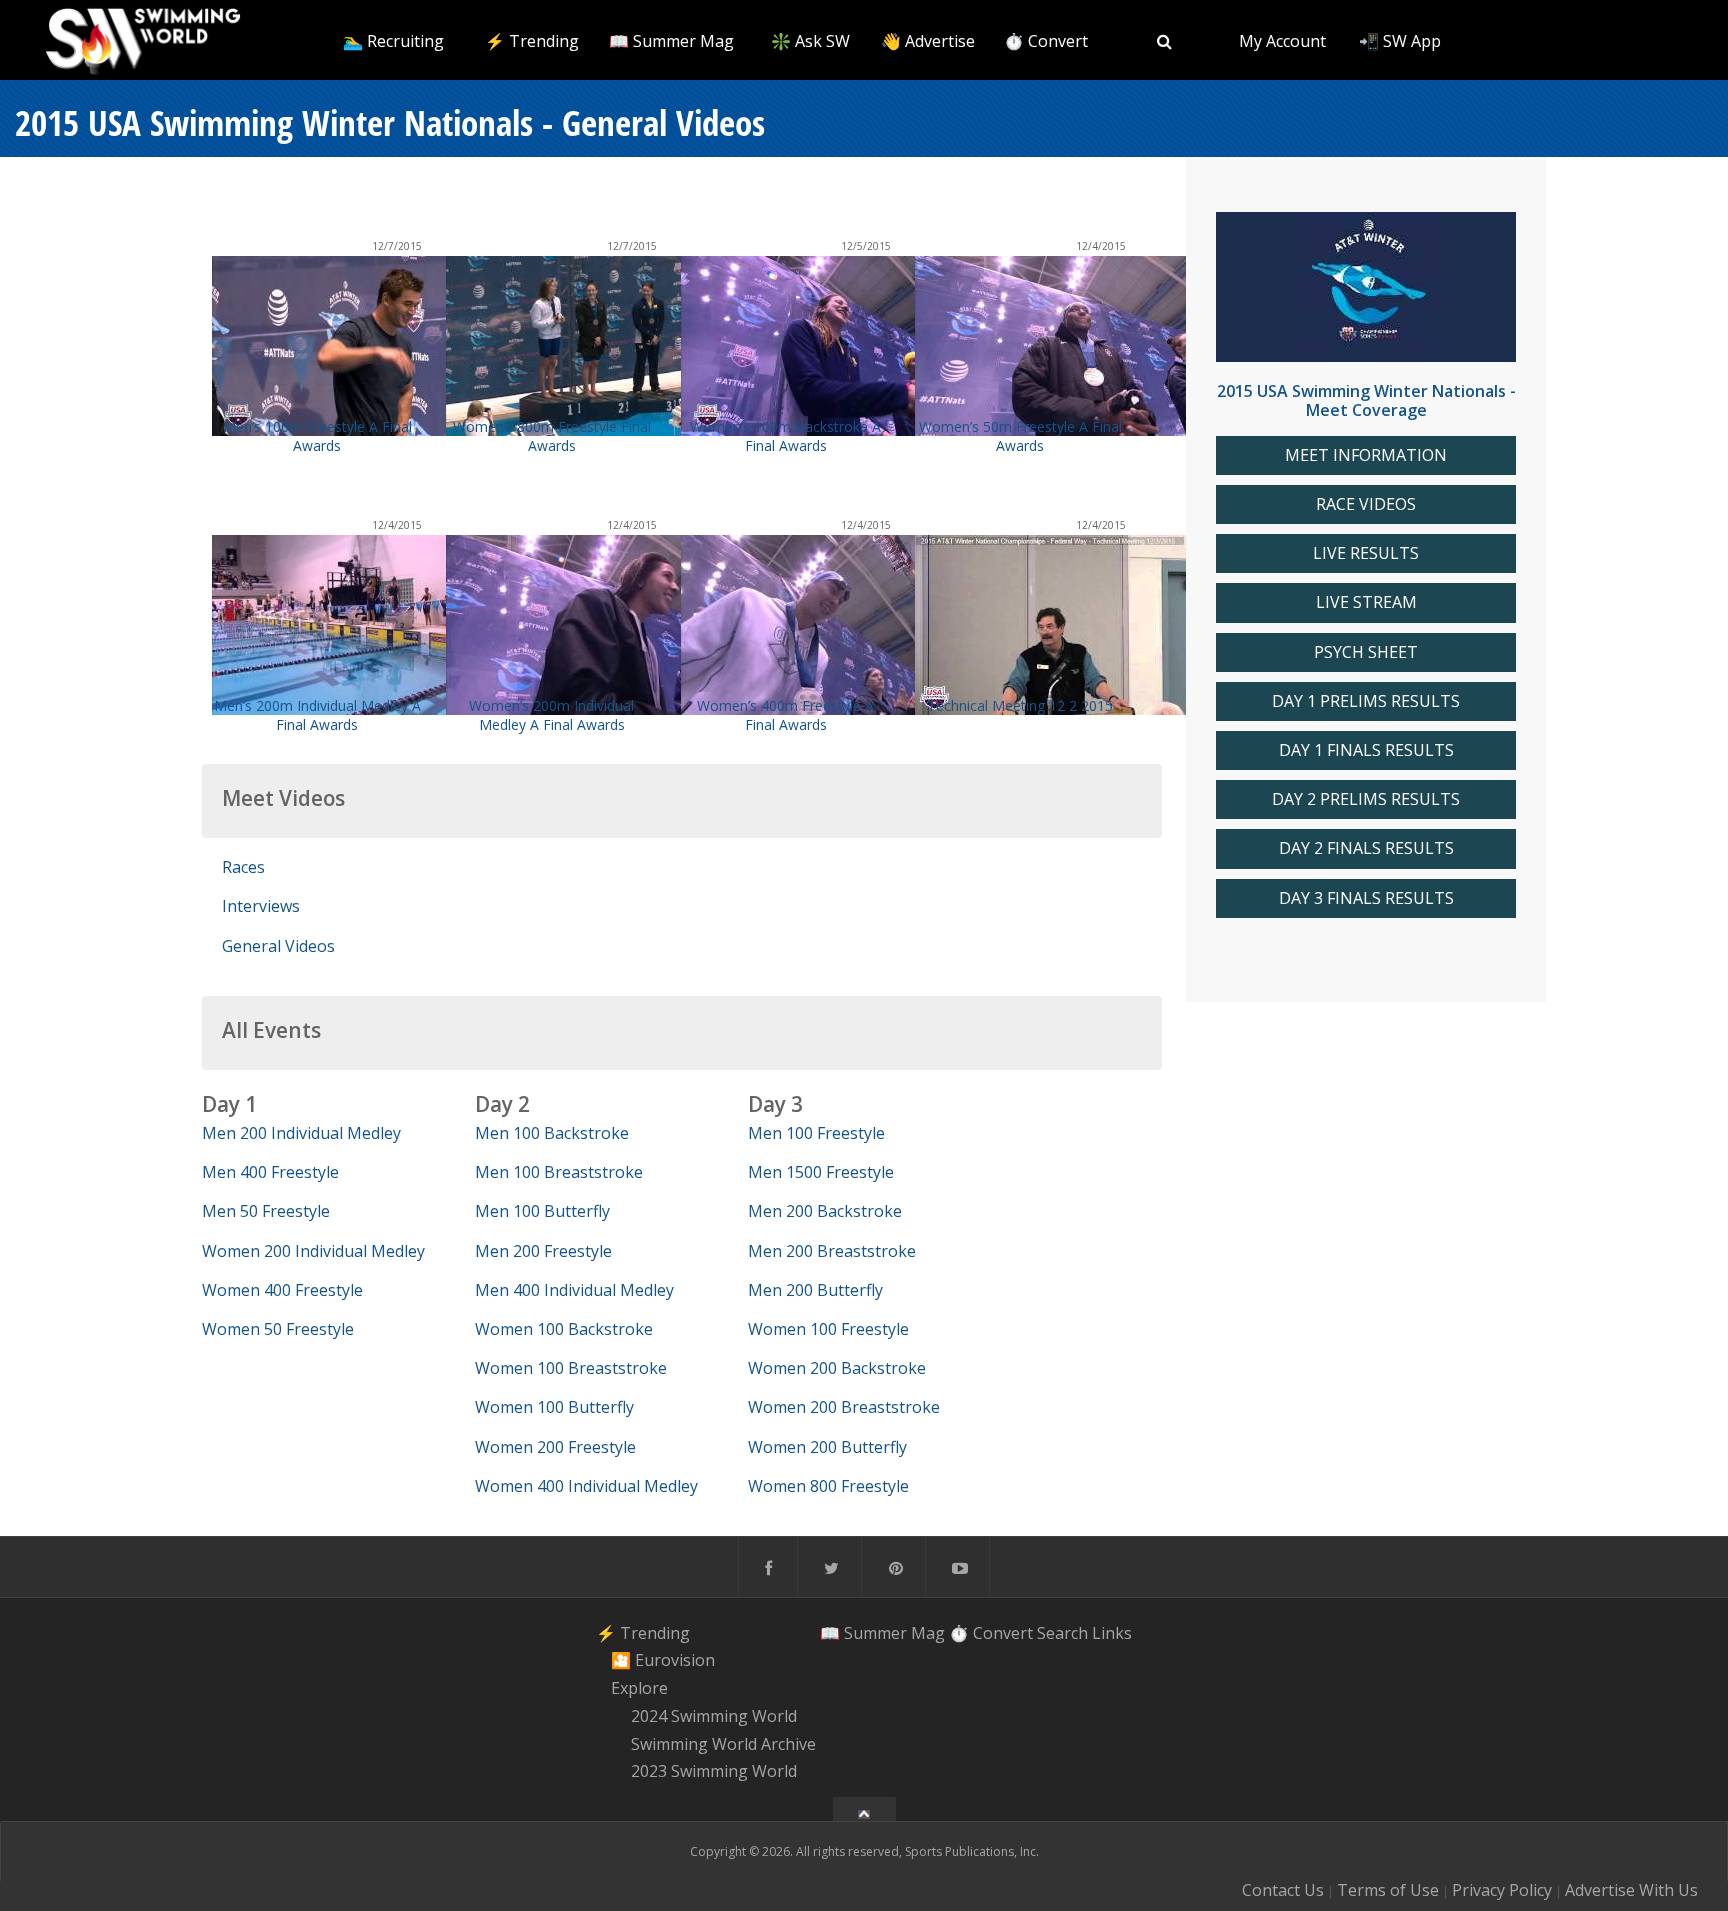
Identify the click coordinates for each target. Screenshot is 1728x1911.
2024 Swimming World (714, 1716)
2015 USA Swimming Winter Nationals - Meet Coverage (1366, 400)
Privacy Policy (1502, 1890)
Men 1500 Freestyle (821, 1172)
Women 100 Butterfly (554, 1407)
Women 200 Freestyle (555, 1447)
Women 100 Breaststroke (571, 1368)
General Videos (278, 946)
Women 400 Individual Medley (586, 1486)
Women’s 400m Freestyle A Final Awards (785, 715)
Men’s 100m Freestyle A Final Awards (317, 436)
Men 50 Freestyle (266, 1211)
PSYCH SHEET (1366, 652)
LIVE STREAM (1366, 602)
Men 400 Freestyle (270, 1172)
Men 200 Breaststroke (832, 1251)
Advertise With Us (1631, 1890)
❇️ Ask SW (810, 41)
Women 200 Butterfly (827, 1447)
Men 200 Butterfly (815, 1290)
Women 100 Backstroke (564, 1329)
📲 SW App (1400, 41)
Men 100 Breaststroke (559, 1172)
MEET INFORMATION (1366, 455)
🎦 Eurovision (663, 1661)
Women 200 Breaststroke (844, 1407)
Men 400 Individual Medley (574, 1290)
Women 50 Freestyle (278, 1329)
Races (243, 867)
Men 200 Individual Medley (301, 1133)
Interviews (261, 906)
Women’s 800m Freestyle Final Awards (552, 436)
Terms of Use (1388, 1890)
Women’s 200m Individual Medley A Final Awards (551, 715)
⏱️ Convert (1046, 41)
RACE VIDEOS (1366, 504)
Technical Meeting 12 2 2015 (1020, 705)
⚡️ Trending (532, 41)
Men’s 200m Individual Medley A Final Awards (317, 715)
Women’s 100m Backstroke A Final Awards (785, 436)
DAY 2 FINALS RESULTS (1366, 848)
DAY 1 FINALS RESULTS (1366, 750)
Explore (639, 1688)
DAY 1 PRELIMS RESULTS (1366, 701)
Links (1112, 1633)
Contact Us (1283, 1890)
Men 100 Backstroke (552, 1133)
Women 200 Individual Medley (313, 1251)
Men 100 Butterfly (542, 1211)
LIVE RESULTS (1366, 553)
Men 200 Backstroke (825, 1211)
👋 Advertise (928, 41)
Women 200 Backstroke (837, 1368)
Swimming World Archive (723, 1744)
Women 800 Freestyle (828, 1486)
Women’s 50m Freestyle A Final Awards (1020, 436)
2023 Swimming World (714, 1772)
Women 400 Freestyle (282, 1290)
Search (1062, 1633)
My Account (1282, 41)
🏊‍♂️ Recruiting (393, 41)
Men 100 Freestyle (816, 1133)
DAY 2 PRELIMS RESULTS (1366, 799)
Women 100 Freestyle (828, 1329)
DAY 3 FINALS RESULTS (1366, 898)
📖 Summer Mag (671, 41)
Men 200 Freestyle (543, 1251)
